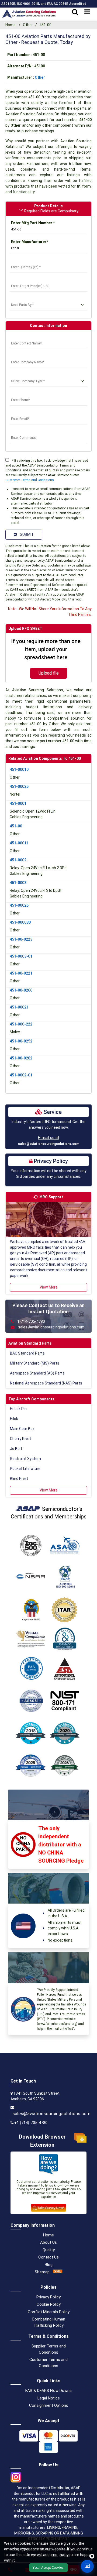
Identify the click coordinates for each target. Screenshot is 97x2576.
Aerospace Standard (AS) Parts (37, 1373)
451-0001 (18, 803)
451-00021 (19, 1007)
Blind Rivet (19, 1479)
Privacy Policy (48, 2297)
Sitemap (42, 2272)
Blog (49, 2265)
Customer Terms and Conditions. (30, 480)
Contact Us (48, 2257)
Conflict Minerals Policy (49, 2312)
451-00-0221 (21, 973)
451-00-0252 (21, 1041)
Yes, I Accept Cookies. (48, 2568)
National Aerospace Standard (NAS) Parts (46, 1383)
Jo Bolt (16, 1449)
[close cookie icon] (92, 2556)
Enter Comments (25, 431)
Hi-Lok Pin (18, 1409)
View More (49, 1287)
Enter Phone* (21, 393)
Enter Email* (21, 412)
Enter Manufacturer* (30, 242)
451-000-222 (21, 1024)
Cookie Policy (49, 2304)
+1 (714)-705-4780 (31, 2123)
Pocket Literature (25, 1469)
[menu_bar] (87, 12)
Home (11, 25)
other (40, 77)
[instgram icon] (16, 2475)
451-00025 (19, 786)
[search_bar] (75, 12)
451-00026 (19, 905)
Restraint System (25, 1459)
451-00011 (19, 843)
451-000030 (20, 922)
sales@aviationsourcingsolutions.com (49, 1144)
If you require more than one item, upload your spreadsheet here (46, 649)
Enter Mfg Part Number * (33, 223)
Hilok (14, 1419)
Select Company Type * (30, 375)
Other (28, 25)
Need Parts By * (24, 298)
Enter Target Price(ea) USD (34, 279)
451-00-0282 (21, 1058)
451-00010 (19, 769)
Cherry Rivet (20, 1439)
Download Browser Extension (42, 2141)
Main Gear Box (22, 1429)
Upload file (49, 673)
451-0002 (18, 860)
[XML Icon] (58, 2272)
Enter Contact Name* (29, 337)
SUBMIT (26, 534)
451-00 (16, 826)
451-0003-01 (21, 956)
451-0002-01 (21, 1075)
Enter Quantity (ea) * (28, 261)
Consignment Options (49, 2405)
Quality (49, 2250)
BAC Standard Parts (27, 1353)
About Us (48, 2242)
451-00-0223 (21, 939)
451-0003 (18, 883)
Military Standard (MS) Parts (35, 1363)
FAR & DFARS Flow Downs (48, 2391)
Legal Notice (49, 2398)
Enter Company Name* (30, 356)
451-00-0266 (21, 990)
